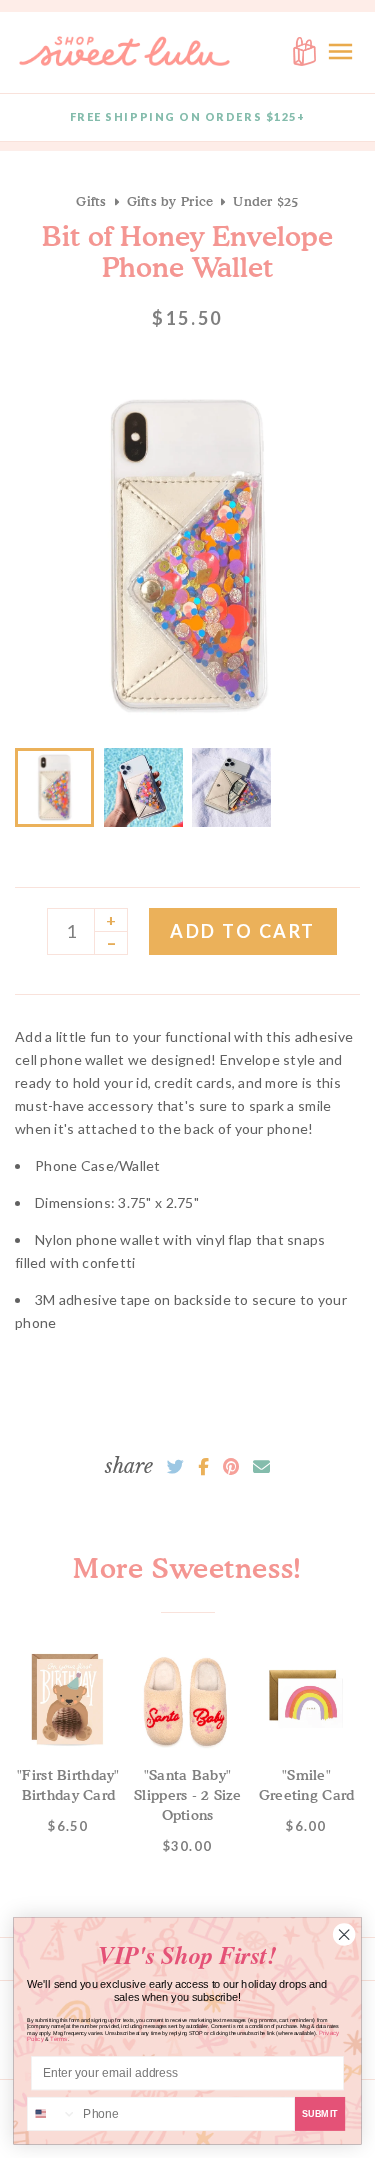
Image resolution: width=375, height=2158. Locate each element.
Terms (59, 2039)
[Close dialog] (344, 1935)
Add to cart (243, 931)
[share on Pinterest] (231, 1467)
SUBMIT (320, 2113)
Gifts (91, 201)
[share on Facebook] (203, 1467)
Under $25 (265, 201)
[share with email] (261, 1467)
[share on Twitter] (175, 1467)
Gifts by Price (170, 201)
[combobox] (52, 2114)
